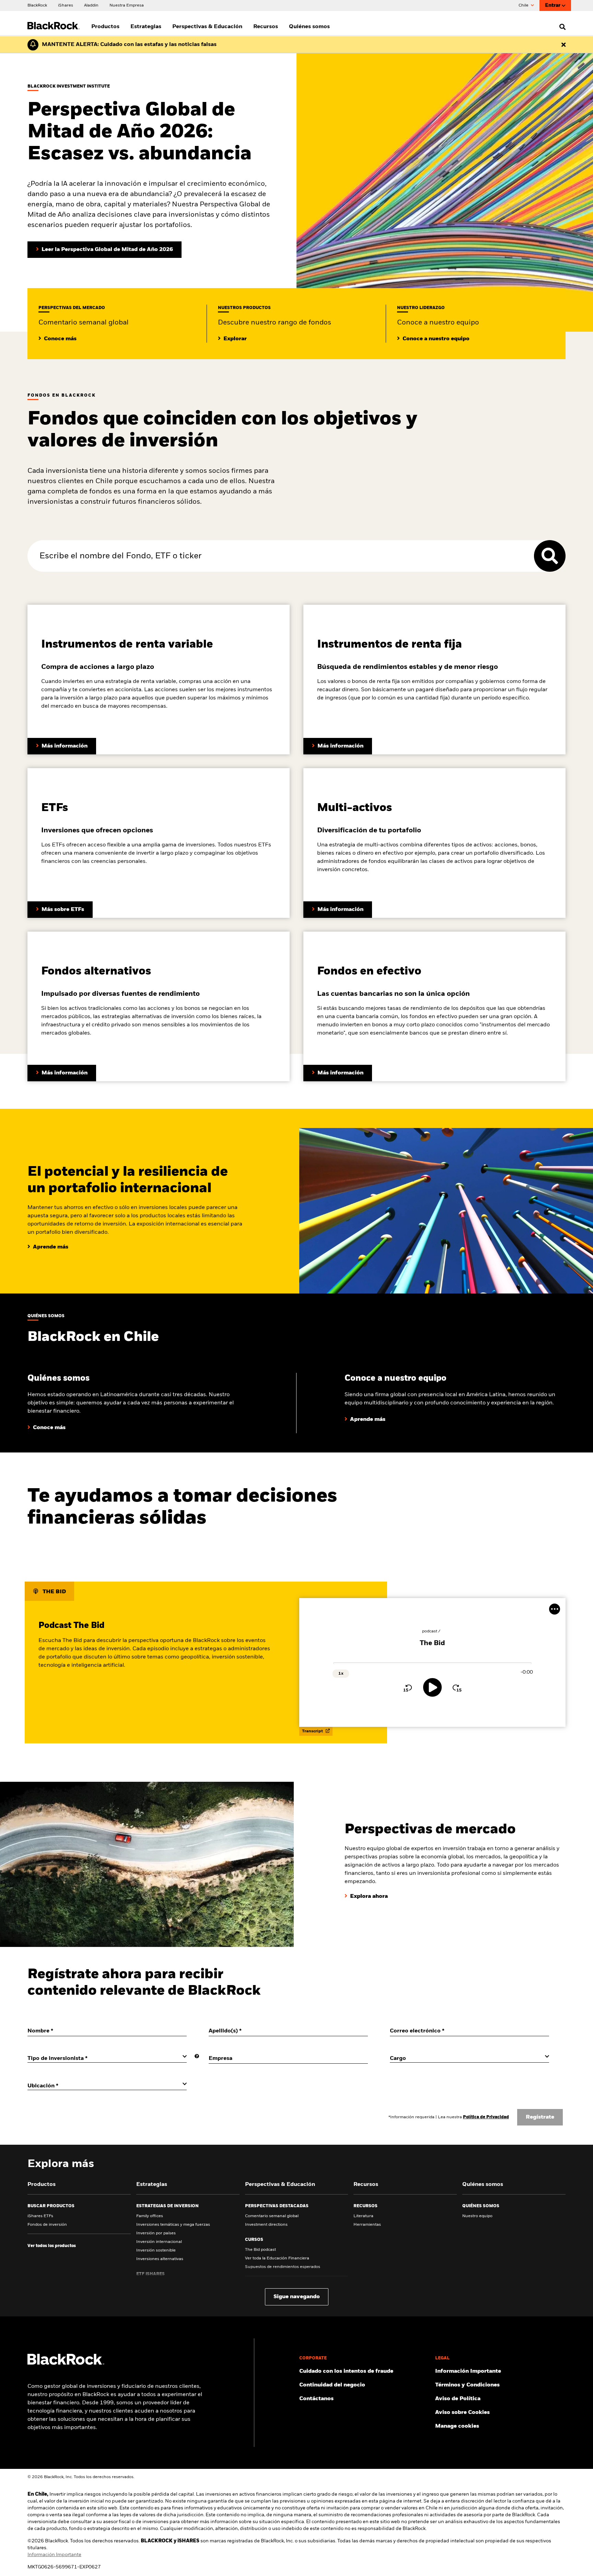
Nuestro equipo (477, 2216)
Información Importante (54, 2555)
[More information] (197, 2056)
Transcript (313, 1731)
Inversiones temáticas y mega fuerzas (173, 2225)
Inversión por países (156, 2233)
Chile (524, 5)
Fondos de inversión (47, 2225)
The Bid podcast (260, 2250)
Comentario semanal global (272, 2216)
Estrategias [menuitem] (146, 27)
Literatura (363, 2216)
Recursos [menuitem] (266, 27)
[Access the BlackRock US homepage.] (66, 2363)
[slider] (433, 1663)
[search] (561, 27)
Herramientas (367, 2225)
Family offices (150, 2216)
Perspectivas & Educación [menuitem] (207, 27)
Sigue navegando (297, 2297)
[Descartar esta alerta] (563, 45)
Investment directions (266, 2225)
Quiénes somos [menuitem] (309, 27)
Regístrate (540, 2117)
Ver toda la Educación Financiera (277, 2258)
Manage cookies (457, 2426)
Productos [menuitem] (105, 27)
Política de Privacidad (486, 2117)
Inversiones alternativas (160, 2259)
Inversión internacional (159, 2242)
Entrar (553, 5)
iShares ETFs (40, 2216)
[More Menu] (555, 1609)
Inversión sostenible (156, 2250)
